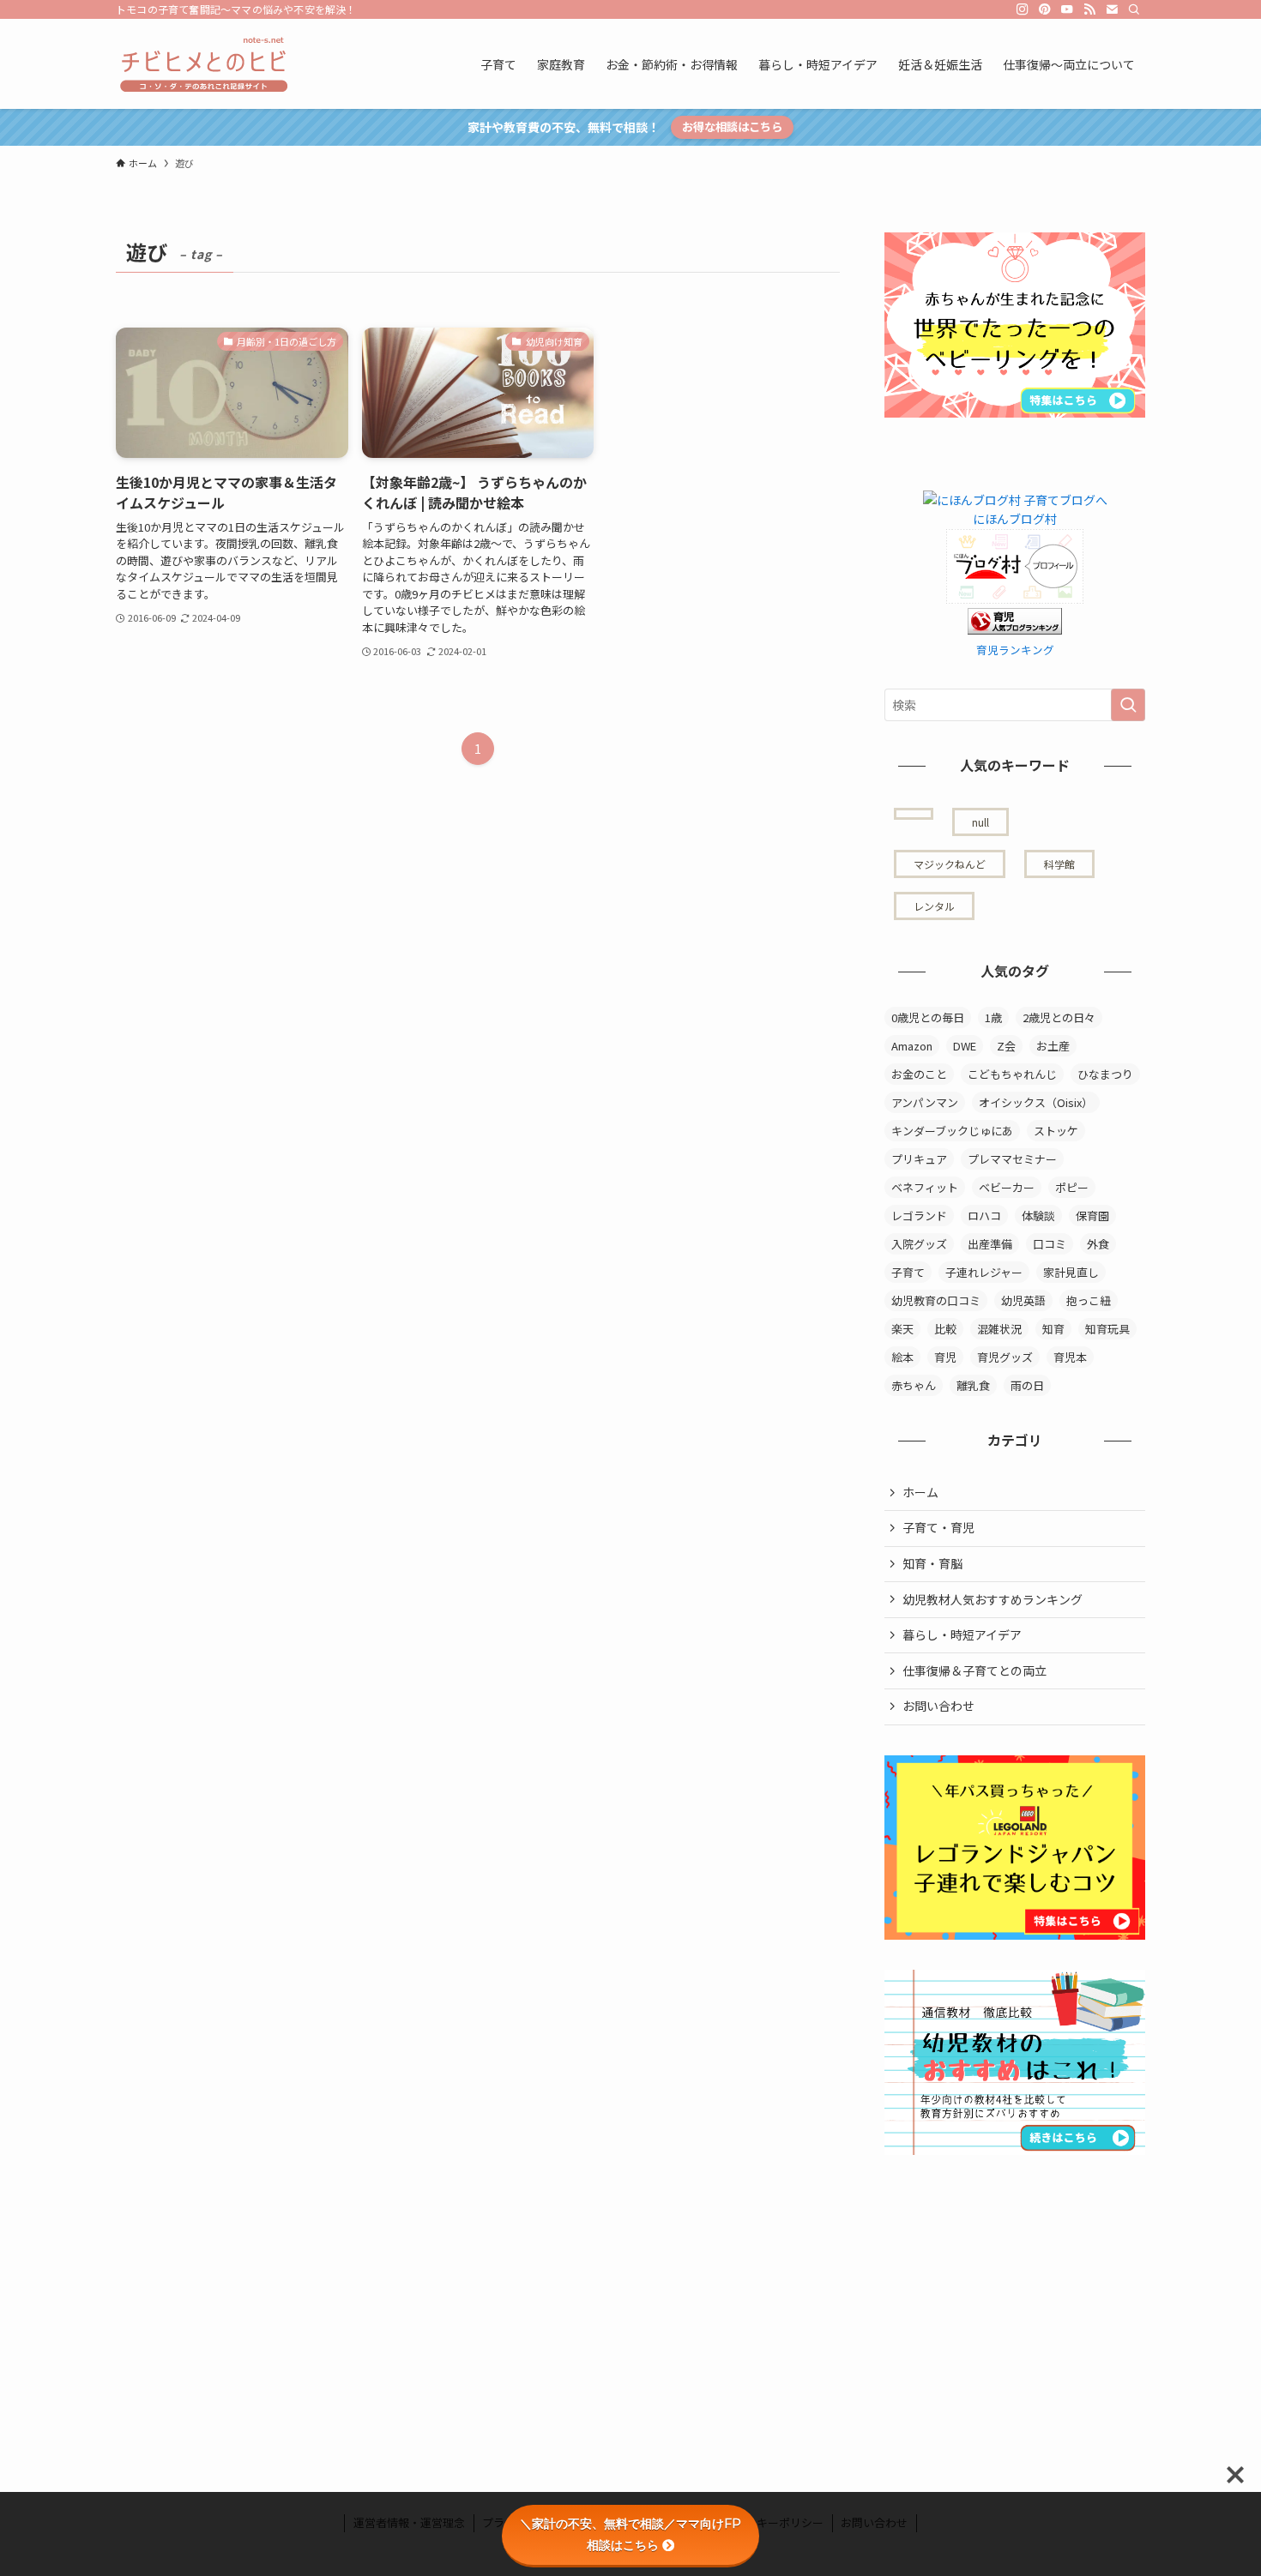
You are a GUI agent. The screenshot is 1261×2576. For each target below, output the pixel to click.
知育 (1053, 1329)
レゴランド (919, 1216)
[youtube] (1067, 9)
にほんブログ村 (1015, 519)
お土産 (1053, 1046)
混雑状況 (999, 1329)
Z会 (1006, 1046)
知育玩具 (1107, 1329)
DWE (965, 1046)
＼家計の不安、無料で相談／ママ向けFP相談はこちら (630, 2534)
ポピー (1072, 1187)
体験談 (1038, 1216)
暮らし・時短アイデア (962, 1634)
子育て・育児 (938, 1527)
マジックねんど (950, 864)
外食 (1098, 1244)
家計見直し (1071, 1272)
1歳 (993, 1017)
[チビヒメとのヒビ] (202, 64)
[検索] (1134, 9)
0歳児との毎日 (928, 1017)
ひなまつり (1105, 1074)
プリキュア (919, 1159)
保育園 (1092, 1216)
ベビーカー (1007, 1187)
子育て (908, 1272)
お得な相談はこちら (732, 126)
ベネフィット (925, 1187)
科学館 (1059, 864)
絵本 (902, 1357)
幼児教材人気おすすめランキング (993, 1599)
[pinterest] (1045, 9)
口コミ (1050, 1244)
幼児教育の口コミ (936, 1300)
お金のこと (919, 1074)
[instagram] (1023, 9)
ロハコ (984, 1216)
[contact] (1112, 9)
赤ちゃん (914, 1385)
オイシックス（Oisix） (1036, 1102)
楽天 (902, 1329)
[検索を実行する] (1128, 705)
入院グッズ (919, 1244)
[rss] (1089, 9)
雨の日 (1027, 1385)
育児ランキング (1015, 650)
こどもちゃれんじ (1012, 1074)
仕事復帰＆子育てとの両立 (974, 1670)
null (980, 822)
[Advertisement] (1013, 2292)
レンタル (934, 906)
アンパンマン (925, 1102)
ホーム (920, 1492)
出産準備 (990, 1244)
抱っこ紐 (1089, 1300)
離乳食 (973, 1385)
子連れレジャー (984, 1272)
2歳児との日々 (1059, 1017)
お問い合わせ (938, 1706)
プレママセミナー (1012, 1159)
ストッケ (1056, 1131)
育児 (945, 1357)
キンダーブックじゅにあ (952, 1131)
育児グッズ (1005, 1357)
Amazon (912, 1046)
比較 (945, 1329)
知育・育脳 (932, 1563)
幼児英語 (1023, 1300)
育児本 (1070, 1357)
